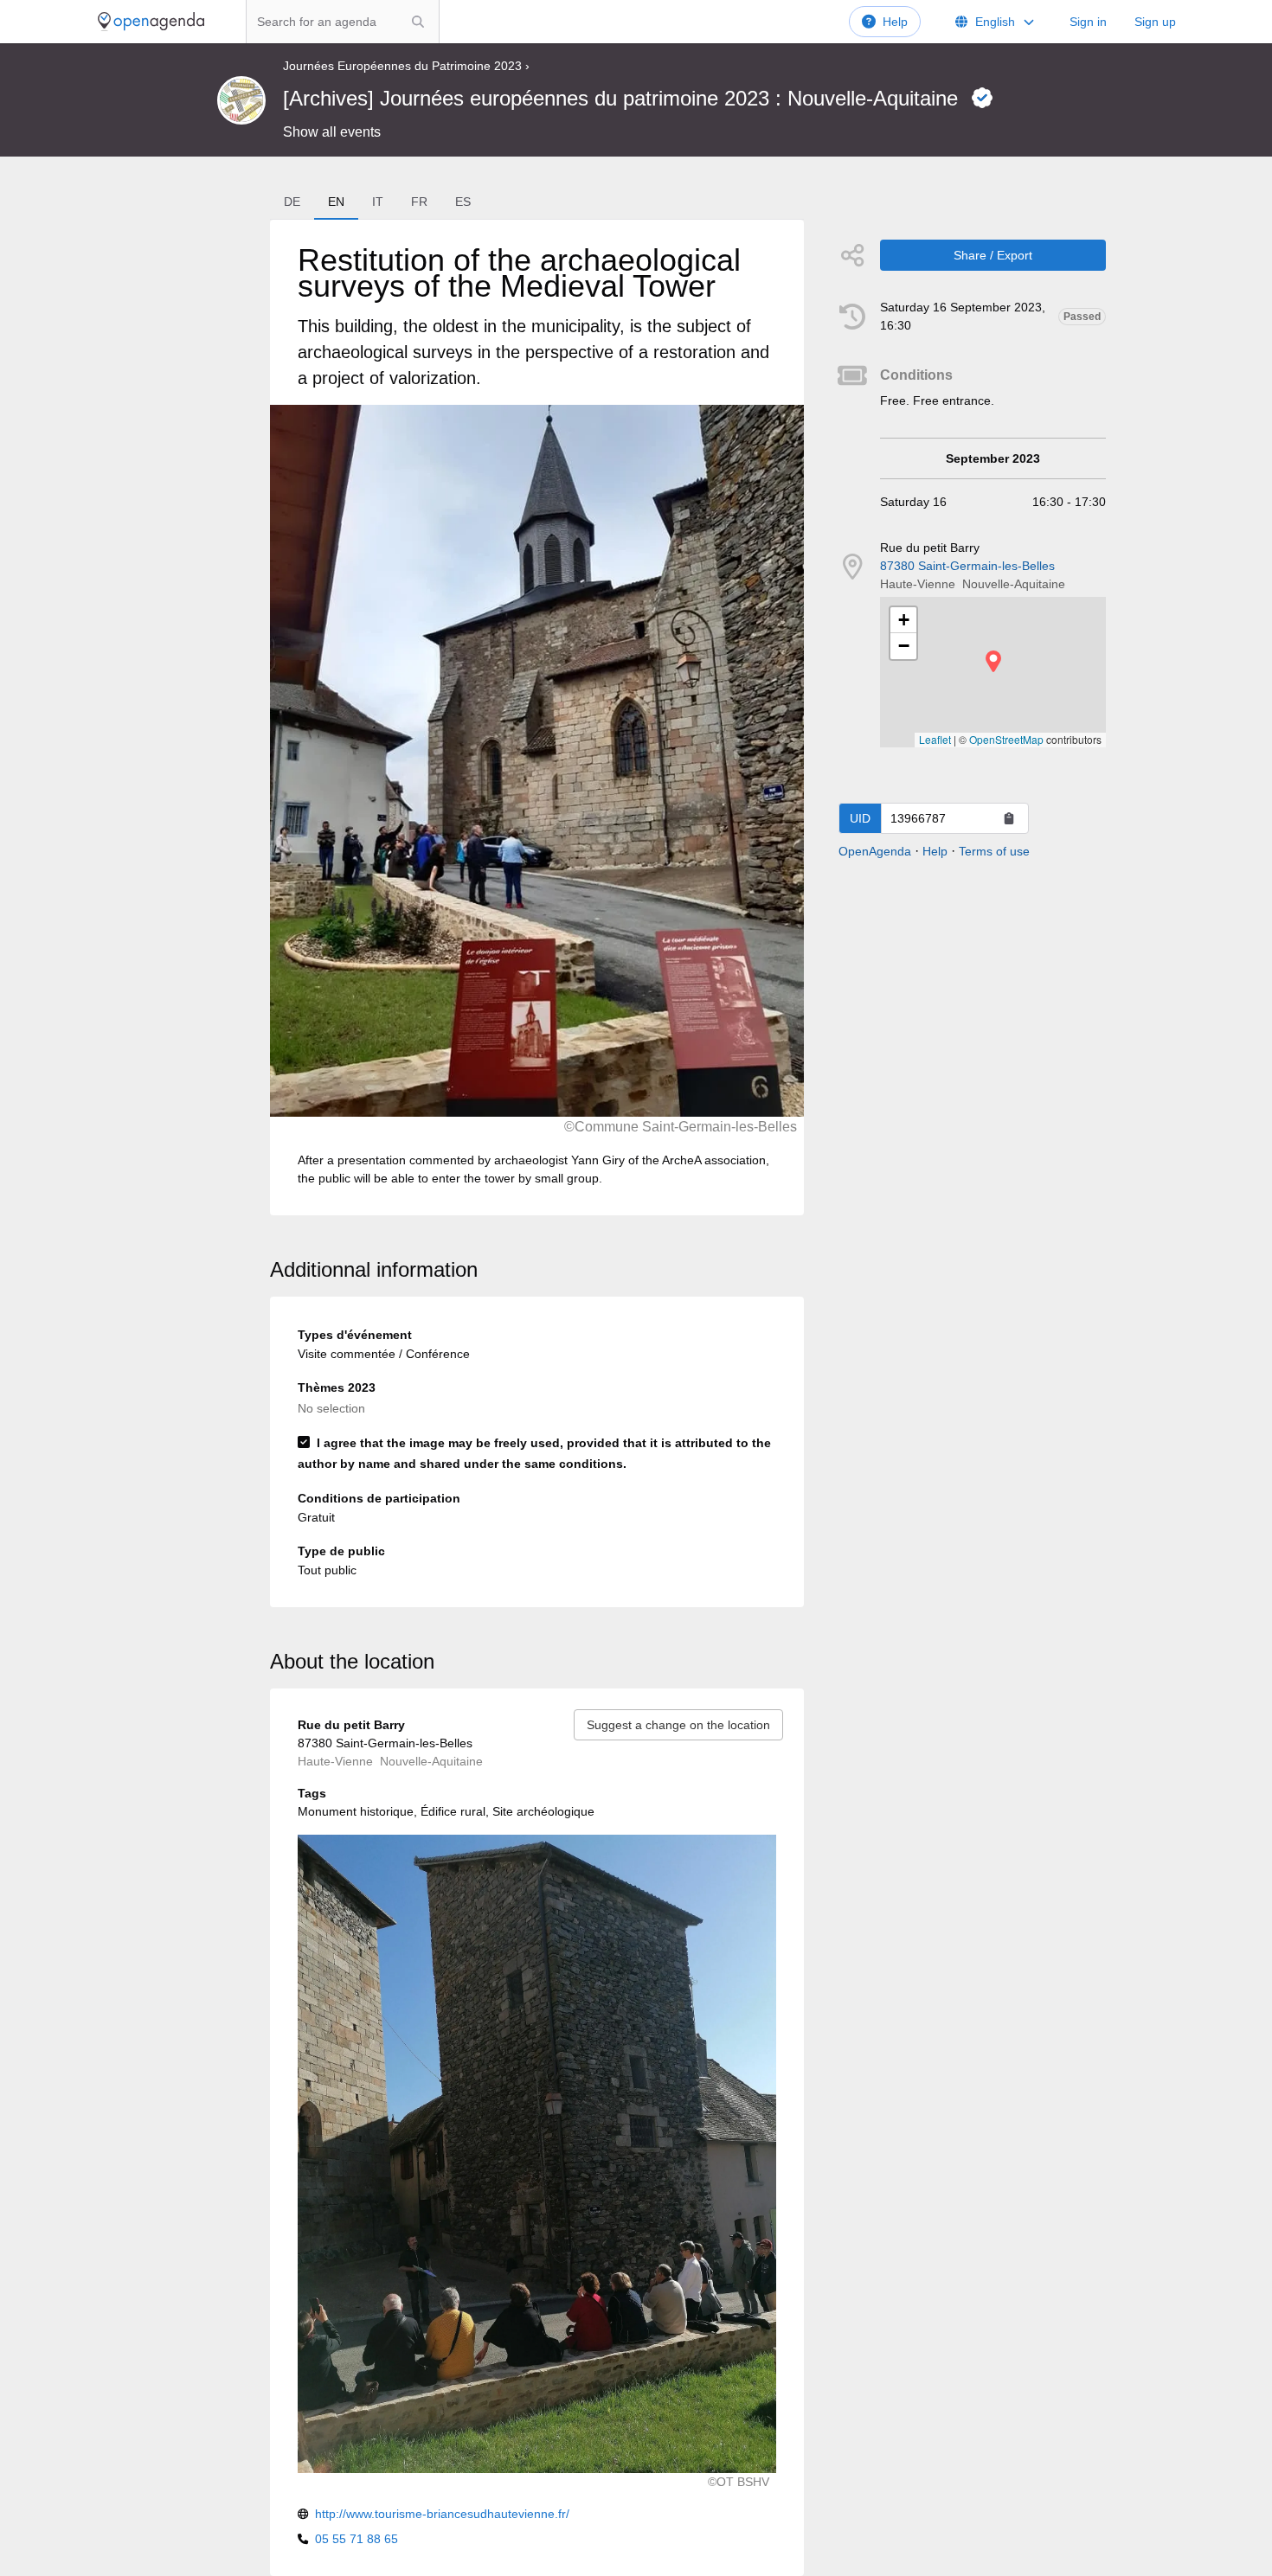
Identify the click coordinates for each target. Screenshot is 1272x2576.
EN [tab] (336, 202)
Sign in (1088, 22)
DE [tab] (292, 202)
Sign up (1155, 22)
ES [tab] (463, 202)
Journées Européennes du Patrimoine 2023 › (406, 66)
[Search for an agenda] (418, 22)
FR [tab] (419, 202)
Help (895, 22)
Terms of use (994, 851)
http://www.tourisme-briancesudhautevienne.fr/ (442, 2514)
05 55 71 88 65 (357, 2539)
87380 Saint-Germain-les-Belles (967, 566)
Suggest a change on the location (678, 1725)
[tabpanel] (537, 718)
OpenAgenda (875, 851)
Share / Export (993, 255)
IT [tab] (378, 202)
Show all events (332, 132)
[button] (993, 661)
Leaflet (935, 739)
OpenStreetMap (1006, 739)
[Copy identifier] (1009, 818)
